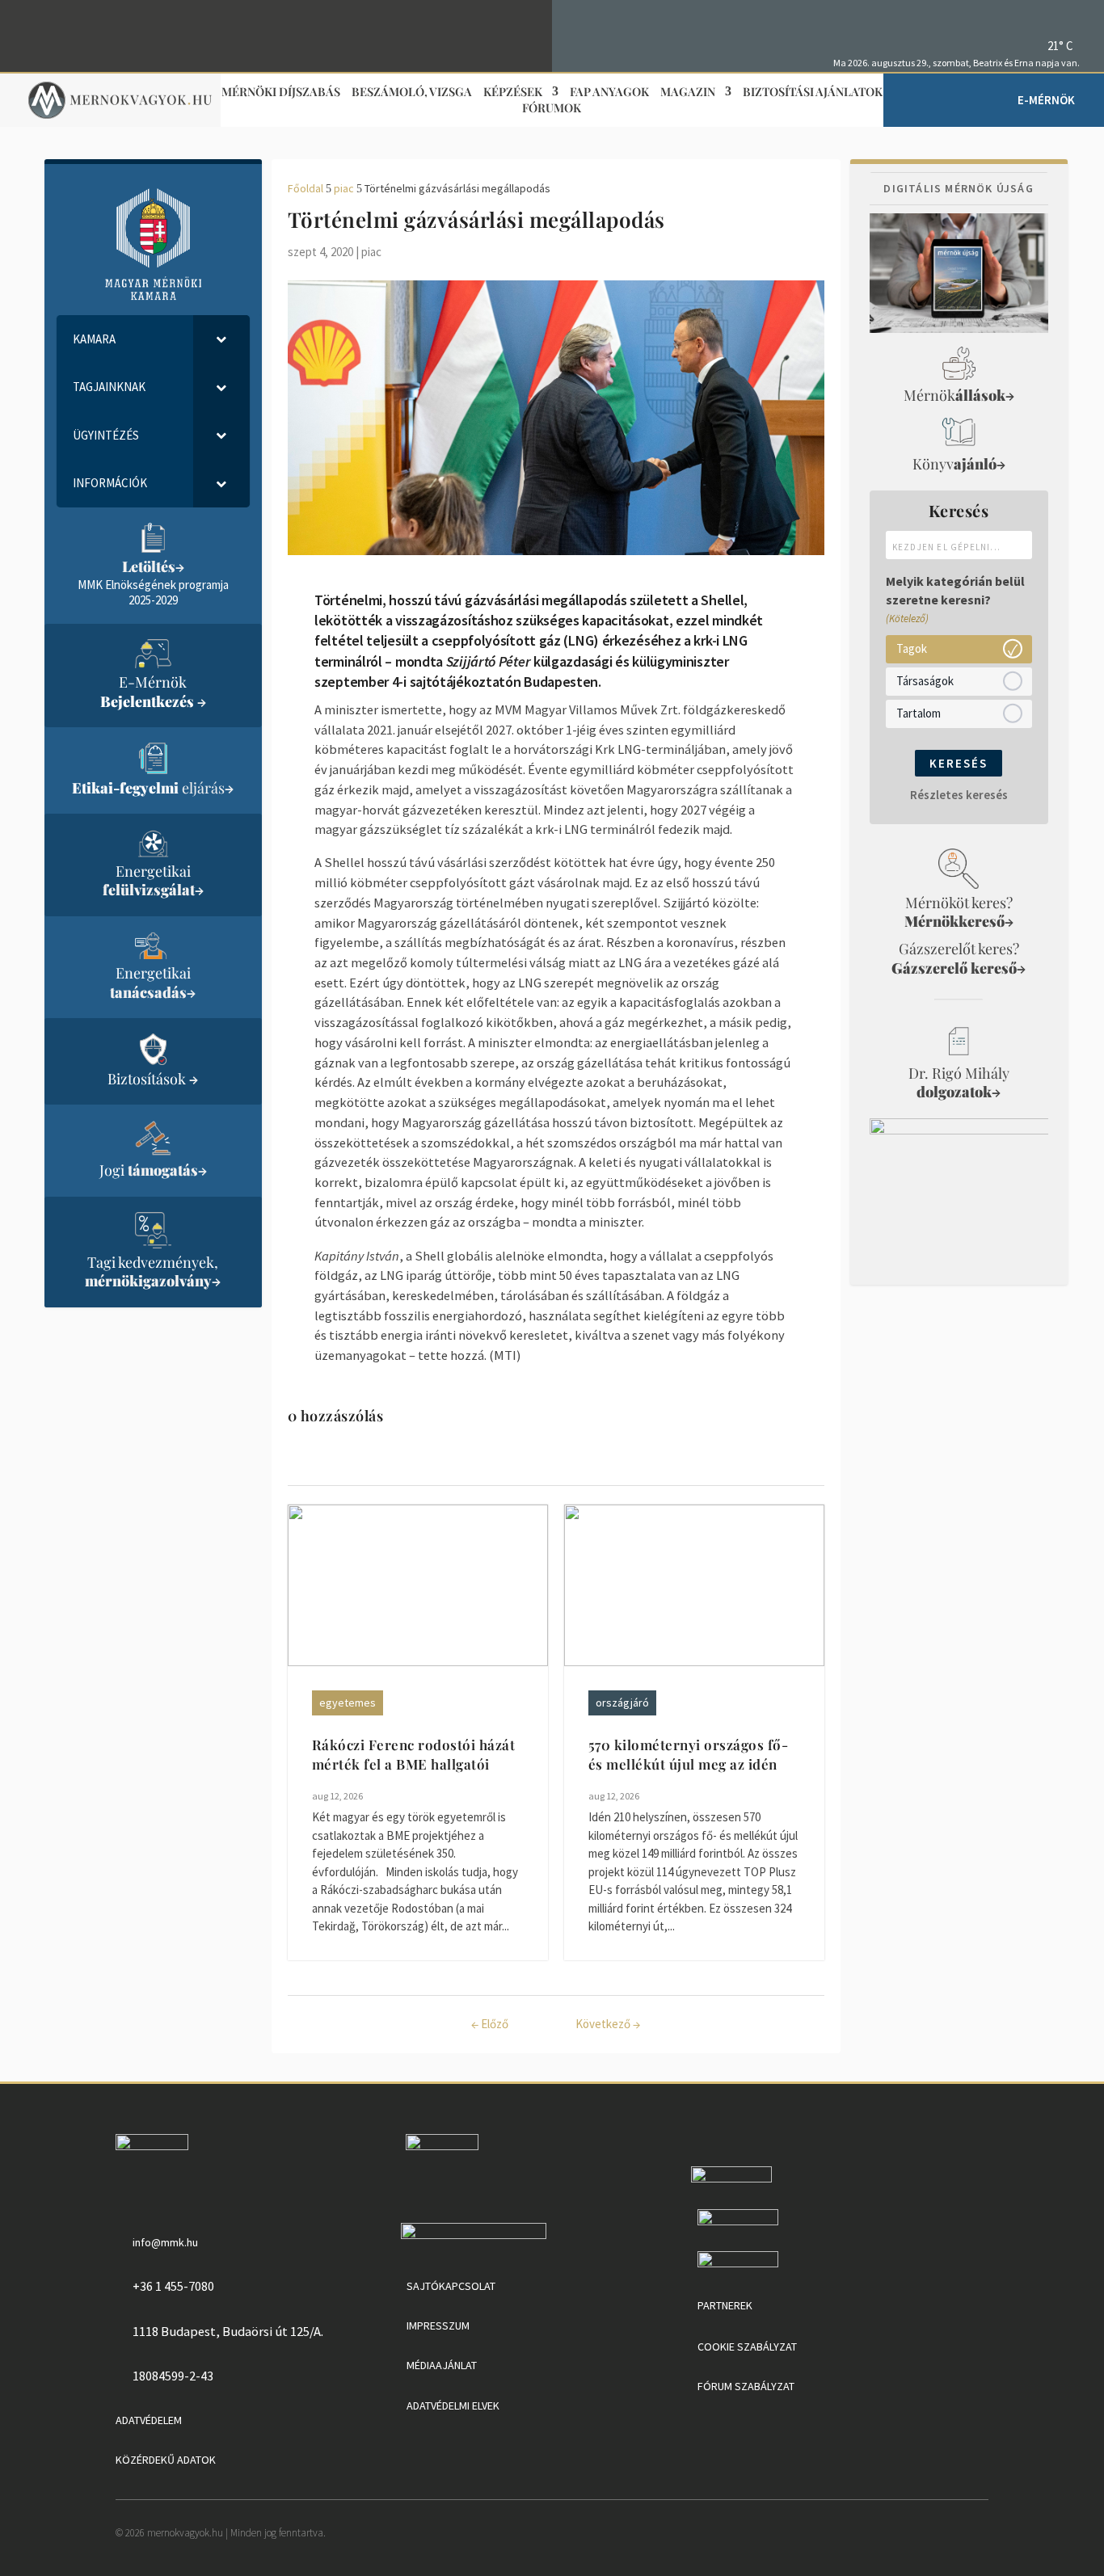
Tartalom (919, 713)
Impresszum (438, 2326)
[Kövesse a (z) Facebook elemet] (1043, 17)
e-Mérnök (1046, 100)
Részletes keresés (959, 795)
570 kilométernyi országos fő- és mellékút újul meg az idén (689, 1754)
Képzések (513, 93)
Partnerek (725, 2305)
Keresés (959, 763)
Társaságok (925, 681)
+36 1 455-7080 (173, 2286)
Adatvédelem (149, 2420)
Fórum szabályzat (746, 2386)
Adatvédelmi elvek (453, 2406)
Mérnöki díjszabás (281, 93)
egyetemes (348, 1703)
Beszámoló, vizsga (412, 93)
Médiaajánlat (442, 2365)
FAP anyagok (609, 93)
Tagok (912, 648)
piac (371, 252)
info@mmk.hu (165, 2242)
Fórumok (552, 109)
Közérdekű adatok (166, 2460)
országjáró (622, 1703)
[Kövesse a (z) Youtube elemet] (1067, 17)
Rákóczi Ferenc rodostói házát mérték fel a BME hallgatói (414, 1754)
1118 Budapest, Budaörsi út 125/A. (228, 2331)
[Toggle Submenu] (221, 339)
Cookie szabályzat (747, 2347)
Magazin (688, 93)
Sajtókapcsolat (451, 2286)
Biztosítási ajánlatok (813, 93)
